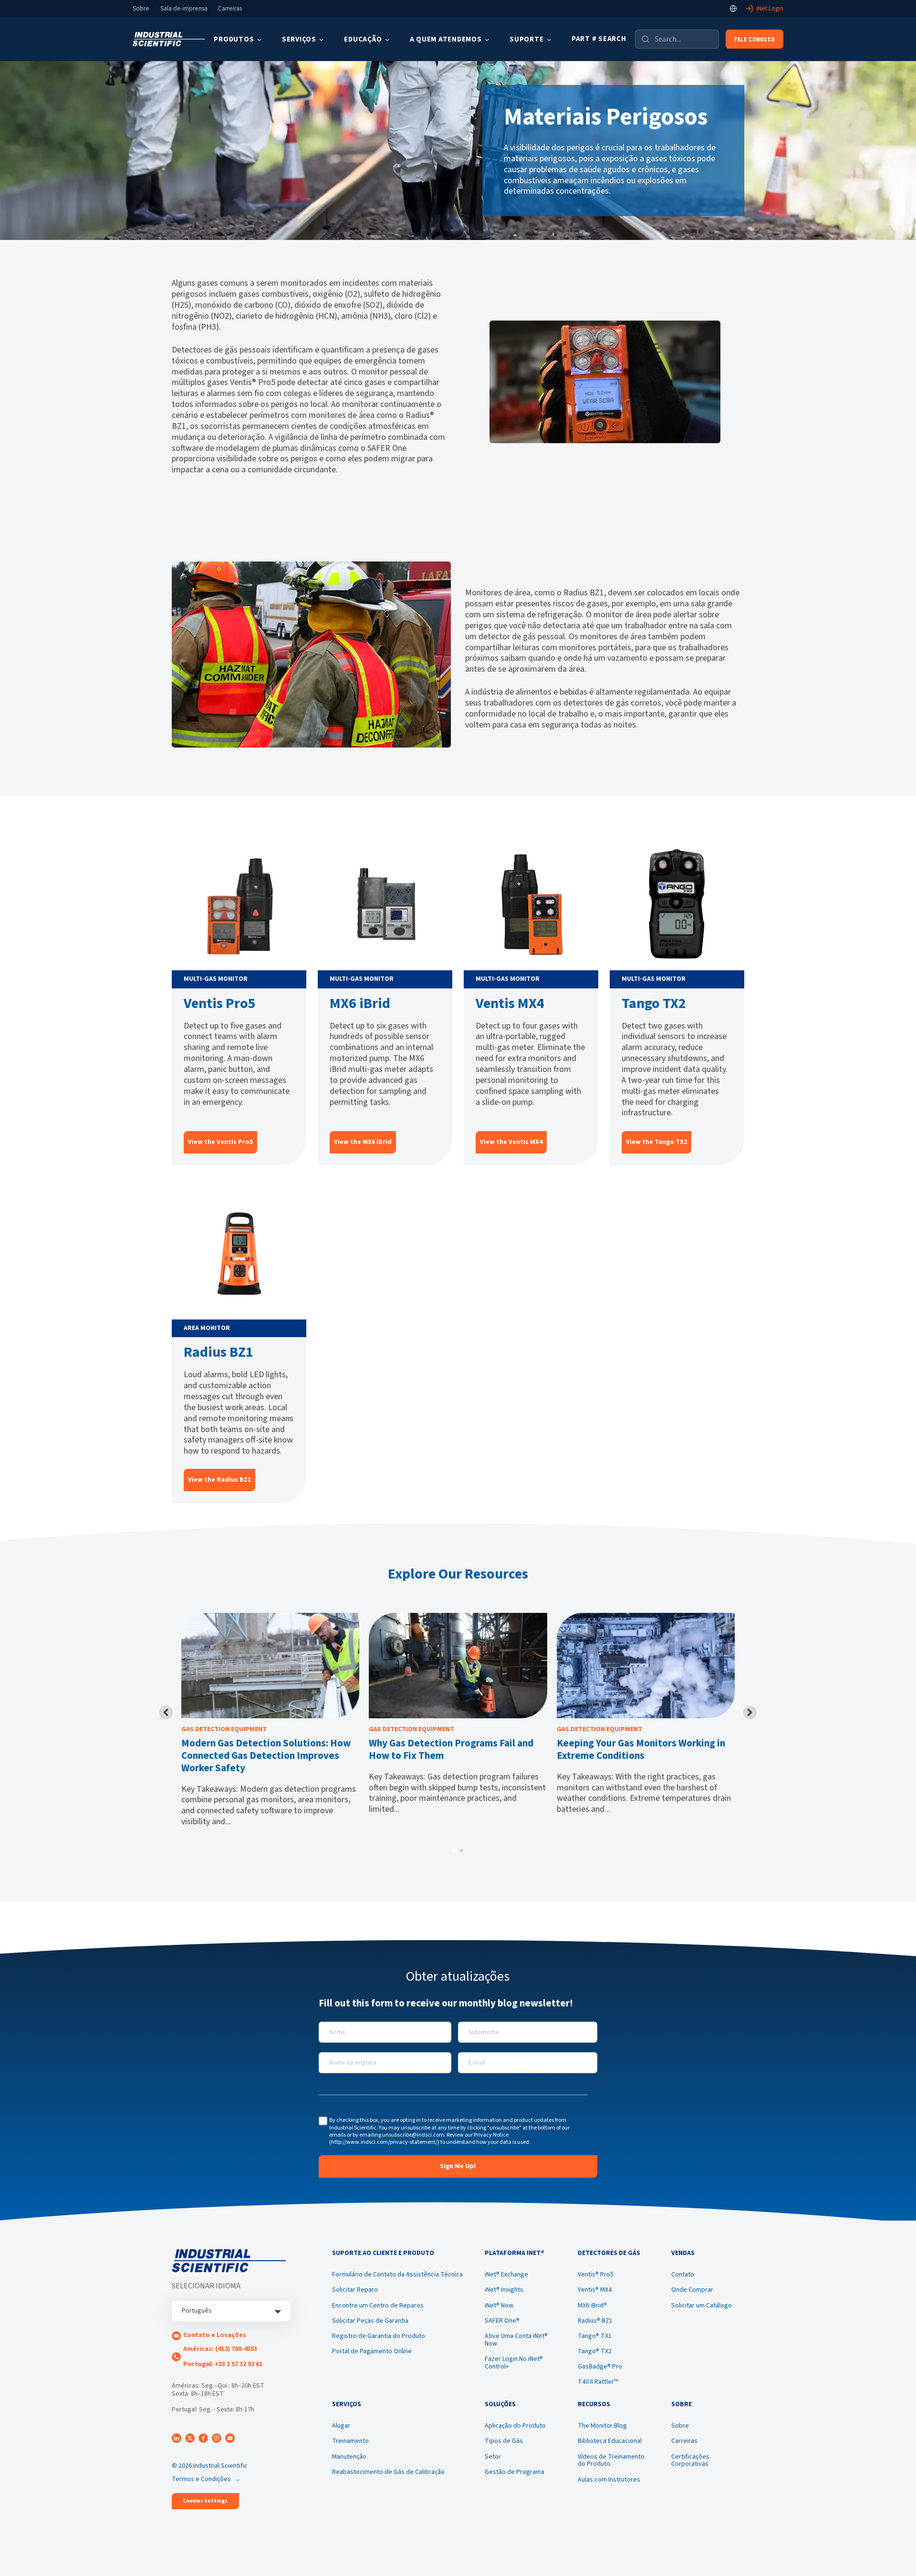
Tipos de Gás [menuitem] (504, 2441)
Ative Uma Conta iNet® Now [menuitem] (516, 2340)
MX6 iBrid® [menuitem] (592, 2306)
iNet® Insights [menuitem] (504, 2290)
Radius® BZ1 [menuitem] (595, 2321)
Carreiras (230, 9)
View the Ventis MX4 (511, 1142)
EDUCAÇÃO (363, 39)
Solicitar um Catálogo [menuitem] (702, 2306)
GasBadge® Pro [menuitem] (600, 2367)
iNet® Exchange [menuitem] (506, 2275)
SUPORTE (526, 39)
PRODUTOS (234, 39)
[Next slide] (750, 1713)
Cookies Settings (205, 2501)
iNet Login (770, 9)
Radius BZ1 (219, 1352)
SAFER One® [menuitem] (502, 2321)
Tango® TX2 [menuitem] (595, 2351)
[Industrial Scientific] (169, 39)
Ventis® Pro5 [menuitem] (596, 2275)
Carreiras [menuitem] (684, 2441)
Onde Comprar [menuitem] (692, 2290)
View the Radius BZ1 (219, 1480)
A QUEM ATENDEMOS (446, 39)
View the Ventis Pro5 (220, 1142)
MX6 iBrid (360, 1003)
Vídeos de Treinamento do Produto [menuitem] (611, 2461)
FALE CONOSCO (755, 39)
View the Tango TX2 (656, 1142)
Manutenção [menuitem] (349, 2457)
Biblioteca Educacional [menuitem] (610, 2441)
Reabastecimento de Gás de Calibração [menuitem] (388, 2472)
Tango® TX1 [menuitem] (595, 2336)
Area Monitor (207, 1328)
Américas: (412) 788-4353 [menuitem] (220, 2349)
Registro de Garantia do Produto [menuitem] (379, 2336)
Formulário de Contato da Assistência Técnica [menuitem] (397, 2275)
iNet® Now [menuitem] (499, 2306)
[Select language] (733, 9)
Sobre (141, 9)
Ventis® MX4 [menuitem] (595, 2290)
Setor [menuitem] (493, 2457)
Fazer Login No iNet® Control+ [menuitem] (514, 2363)
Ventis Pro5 (220, 1003)
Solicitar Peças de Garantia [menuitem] (370, 2321)
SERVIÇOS (299, 39)
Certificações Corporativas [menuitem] (690, 2461)
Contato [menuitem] (683, 2275)
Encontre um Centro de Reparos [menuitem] (378, 2306)
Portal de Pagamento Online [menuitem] (372, 2351)
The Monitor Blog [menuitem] (602, 2426)
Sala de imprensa (184, 9)
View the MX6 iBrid (363, 1142)
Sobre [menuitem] (680, 2426)
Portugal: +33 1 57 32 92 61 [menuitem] (223, 2364)
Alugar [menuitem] (341, 2426)
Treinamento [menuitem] (350, 2441)
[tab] (454, 1850)
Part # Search (599, 39)
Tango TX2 (654, 1003)
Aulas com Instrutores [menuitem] (609, 2480)
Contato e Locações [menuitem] (215, 2335)
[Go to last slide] (166, 1713)
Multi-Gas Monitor (216, 979)
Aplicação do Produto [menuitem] (515, 2426)
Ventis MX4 (510, 1003)
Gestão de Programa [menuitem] (515, 2472)
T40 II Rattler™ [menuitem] (598, 2382)
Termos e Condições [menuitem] (201, 2479)
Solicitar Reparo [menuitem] (355, 2290)
